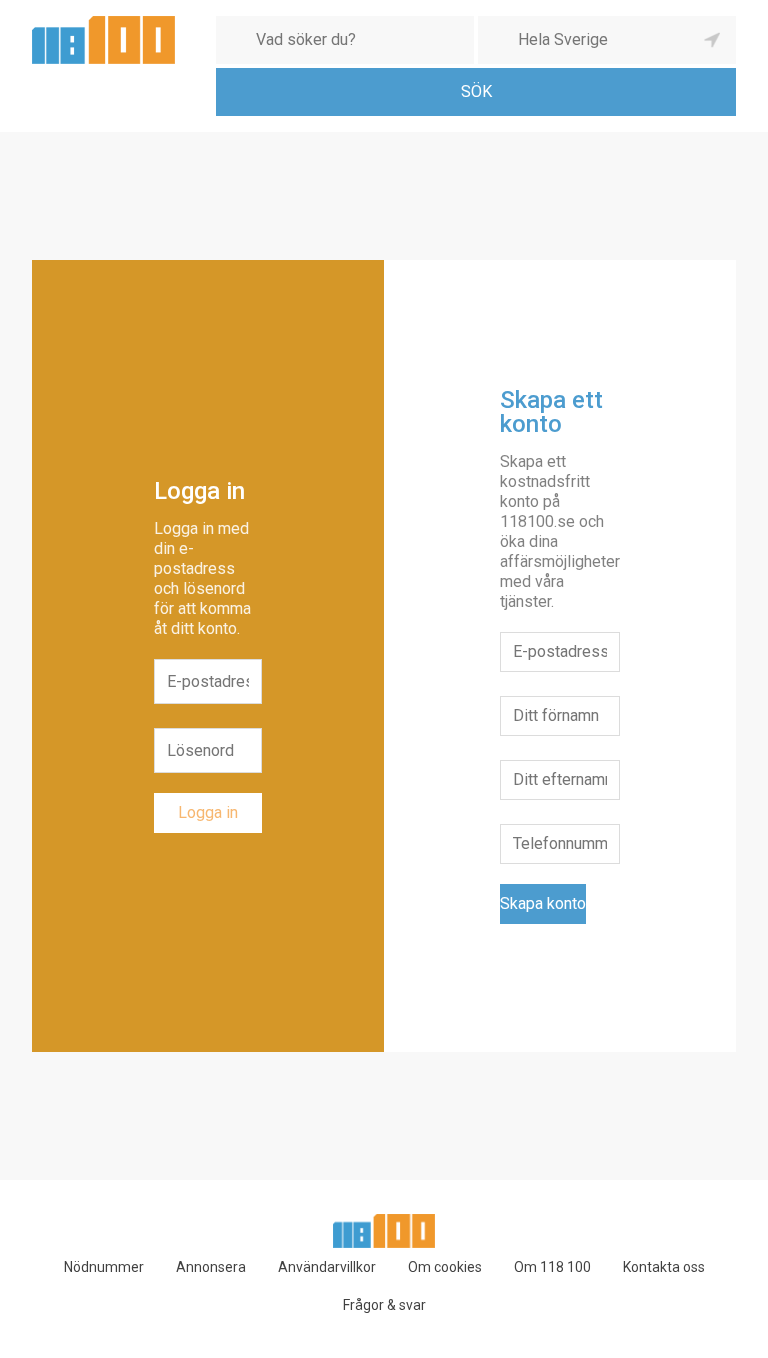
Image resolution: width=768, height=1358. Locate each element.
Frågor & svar (384, 1305)
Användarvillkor (327, 1267)
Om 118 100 (552, 1267)
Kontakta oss (664, 1267)
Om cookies (445, 1267)
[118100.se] (103, 23)
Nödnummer (104, 1267)
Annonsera (211, 1267)
